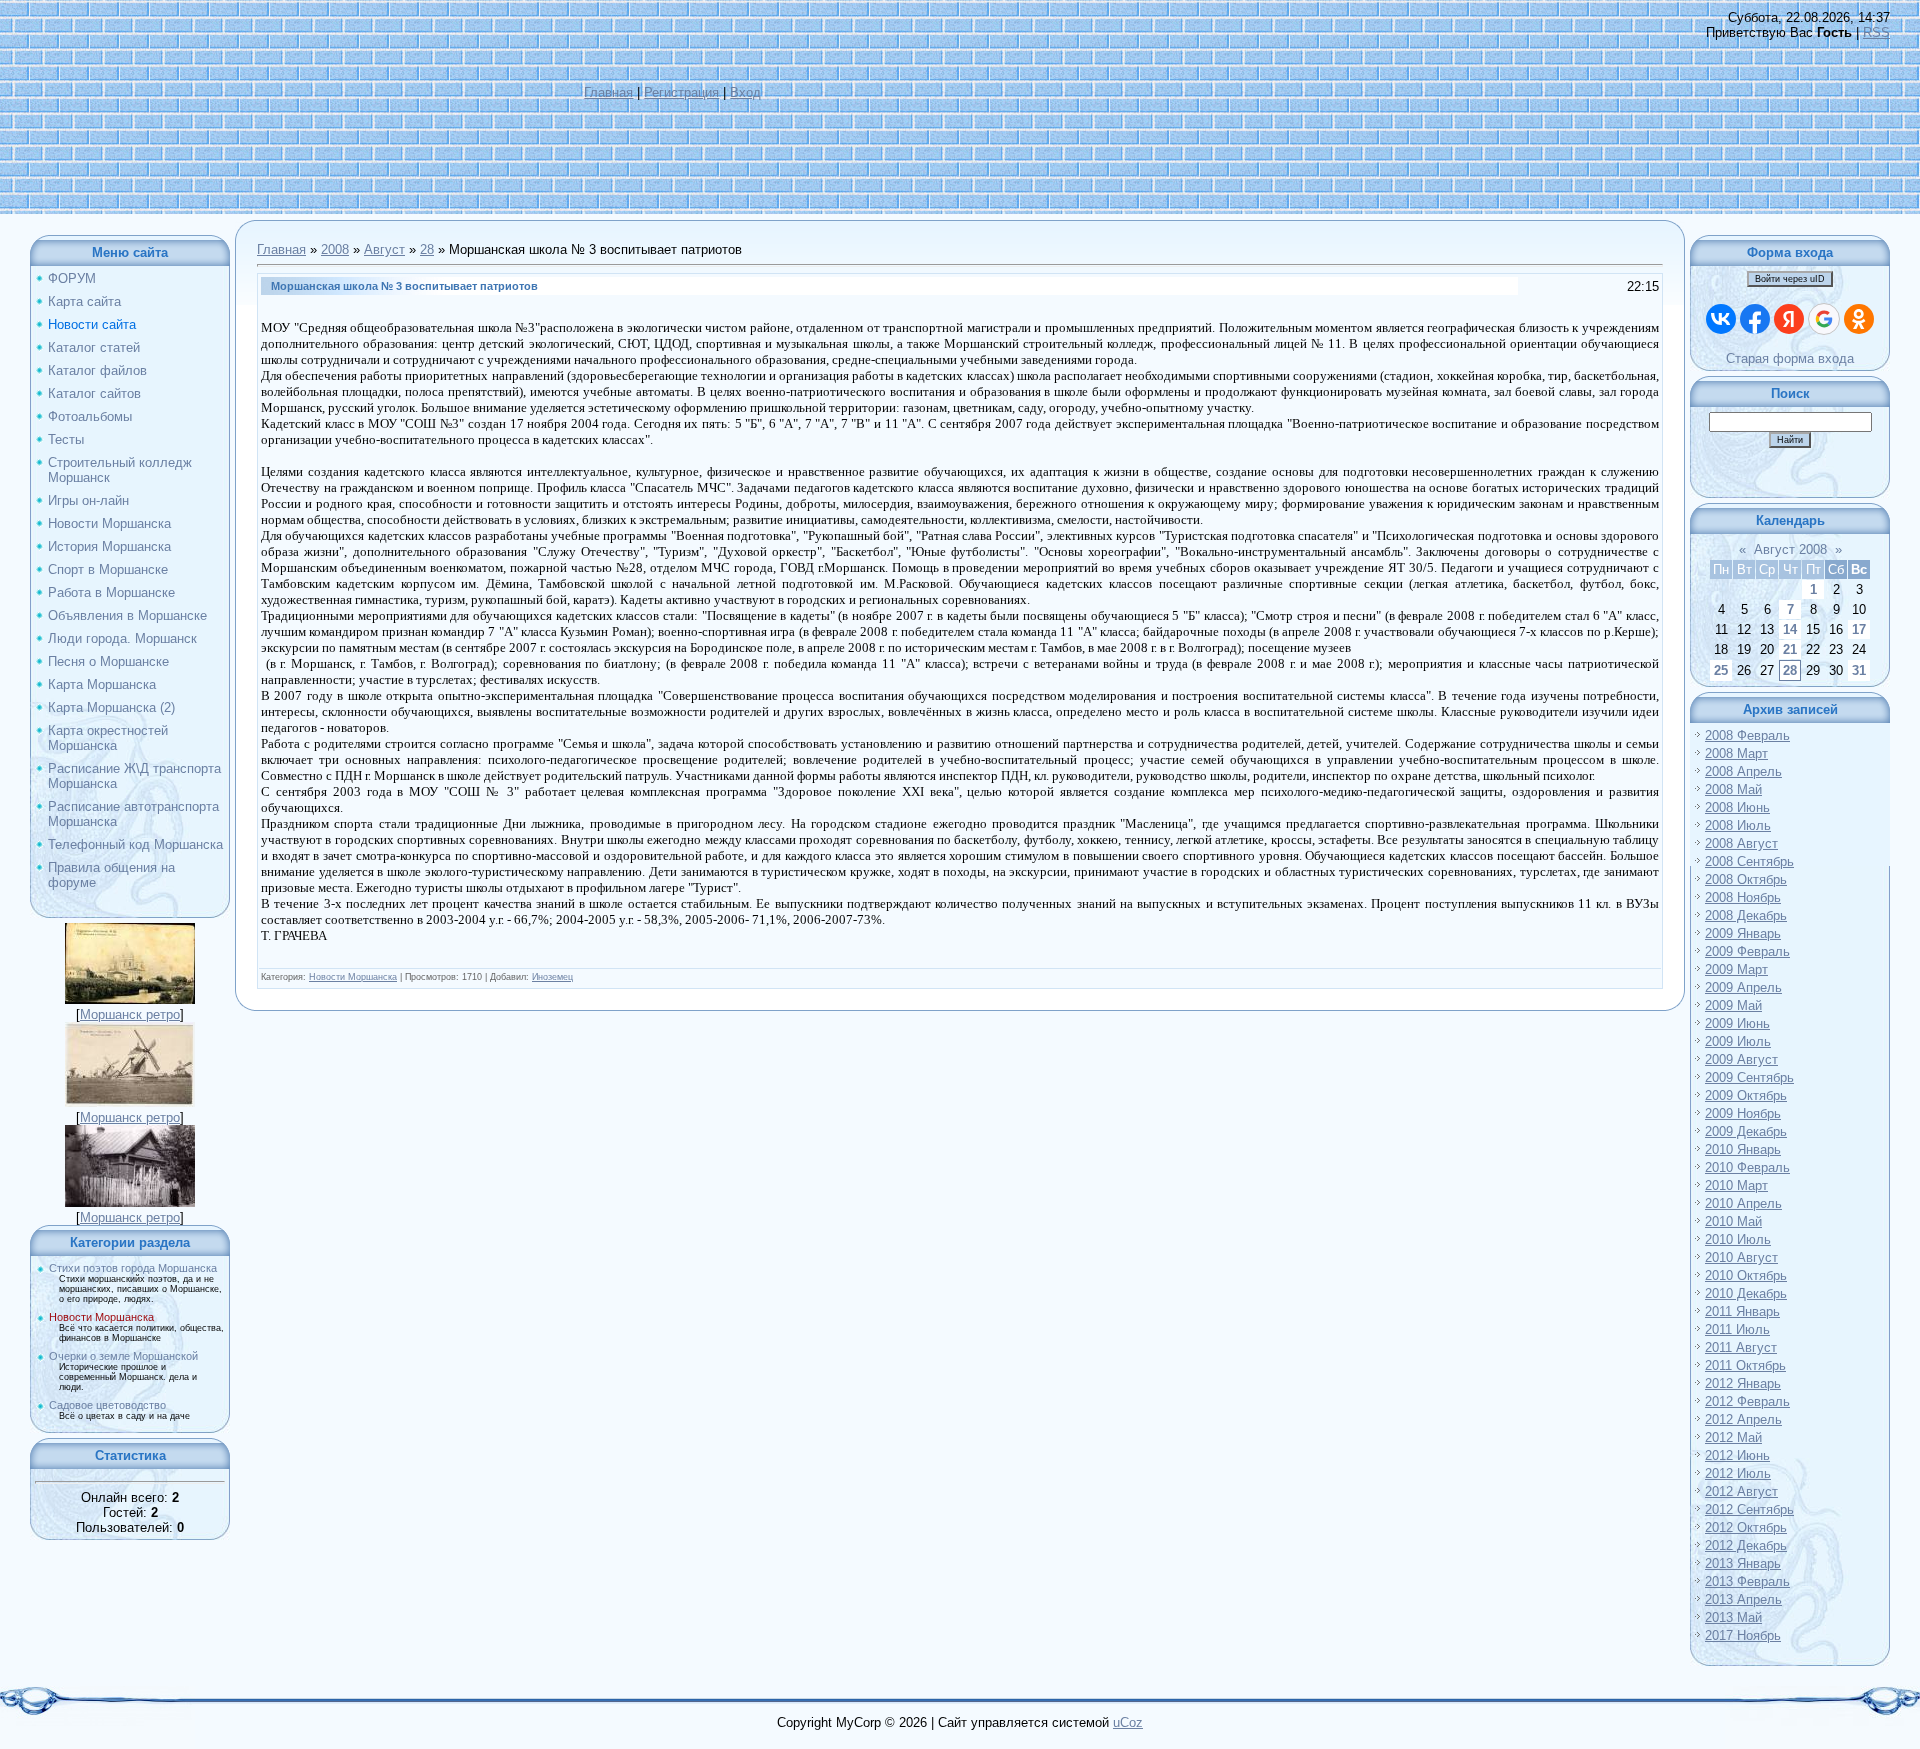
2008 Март (1736, 753)
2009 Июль (1738, 1041)
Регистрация (681, 92)
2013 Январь (1743, 1563)
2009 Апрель (1743, 987)
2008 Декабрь (1746, 915)
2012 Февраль (1747, 1401)
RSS (1876, 32)
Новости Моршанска (101, 1317)
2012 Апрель (1743, 1419)
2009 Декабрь (1746, 1131)
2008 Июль (1738, 825)
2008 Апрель (1743, 771)
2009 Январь (1743, 933)
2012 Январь (1743, 1383)
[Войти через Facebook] (1755, 319)
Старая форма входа (1790, 358)
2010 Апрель (1743, 1203)
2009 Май (1733, 1005)
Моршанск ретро (130, 1014)
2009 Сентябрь (1749, 1077)
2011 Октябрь (1745, 1365)
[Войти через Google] (1824, 319)
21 (1790, 649)
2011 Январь (1742, 1311)
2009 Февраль (1747, 951)
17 (1859, 629)
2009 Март (1736, 969)
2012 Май (1733, 1437)
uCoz (1128, 1722)
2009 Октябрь (1746, 1095)
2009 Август (1741, 1059)
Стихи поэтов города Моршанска (133, 1268)
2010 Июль (1738, 1239)
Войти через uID (1790, 279)
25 (1721, 670)
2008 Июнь (1737, 807)
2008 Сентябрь (1749, 861)
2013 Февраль (1747, 1581)
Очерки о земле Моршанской (123, 1356)
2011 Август (1741, 1347)
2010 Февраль (1747, 1167)
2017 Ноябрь (1743, 1635)
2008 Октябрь (1746, 879)
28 (427, 249)
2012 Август (1741, 1491)
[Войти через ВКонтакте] (1721, 319)
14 (1790, 629)
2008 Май (1733, 789)
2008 (335, 249)
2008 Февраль (1747, 735)
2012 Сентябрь (1749, 1509)
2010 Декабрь (1746, 1293)
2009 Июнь (1737, 1023)
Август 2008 (1790, 549)
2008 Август (1741, 843)
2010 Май (1733, 1221)
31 (1859, 670)
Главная (608, 92)
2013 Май (1733, 1617)
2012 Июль (1738, 1473)
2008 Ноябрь (1743, 897)
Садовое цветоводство (107, 1405)
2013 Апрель (1743, 1599)
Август (384, 249)
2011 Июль (1737, 1329)
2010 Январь (1743, 1149)
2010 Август (1741, 1257)
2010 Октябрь (1746, 1275)
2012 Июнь (1737, 1455)
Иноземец (552, 977)
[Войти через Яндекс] (1789, 319)
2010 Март (1736, 1185)
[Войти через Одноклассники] (1859, 319)
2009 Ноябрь (1743, 1113)
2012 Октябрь (1746, 1527)
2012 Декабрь (1746, 1545)
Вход (745, 92)
